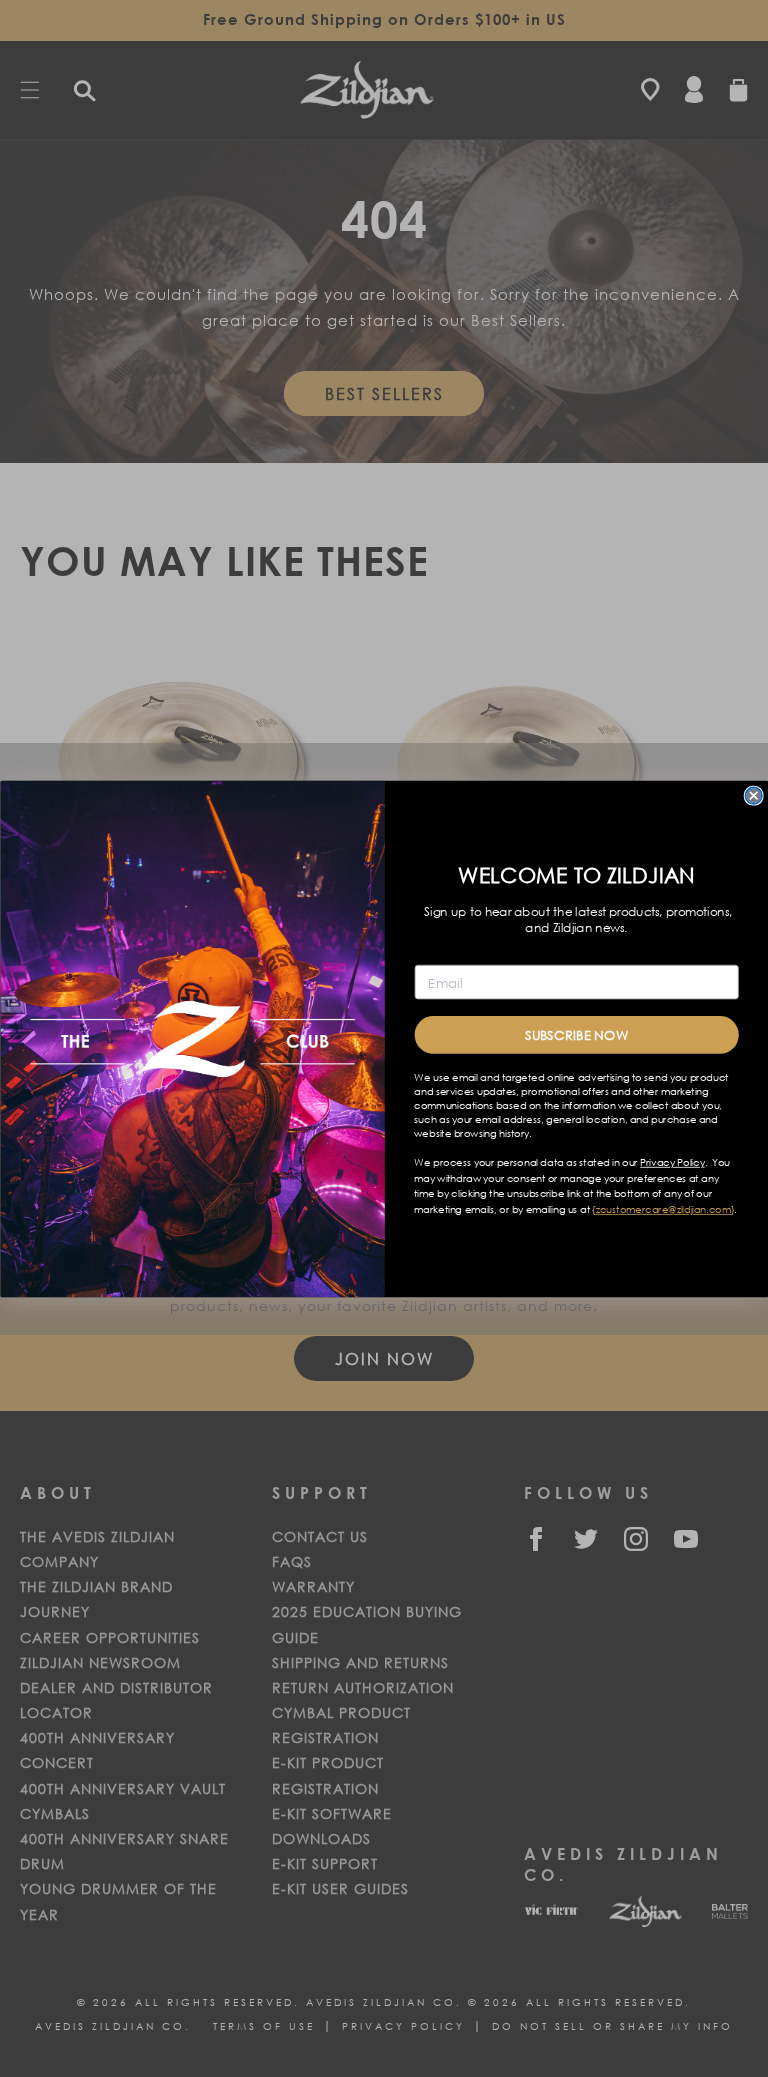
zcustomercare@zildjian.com (662, 1209)
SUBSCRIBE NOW (575, 1034)
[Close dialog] (753, 795)
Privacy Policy (672, 1162)
